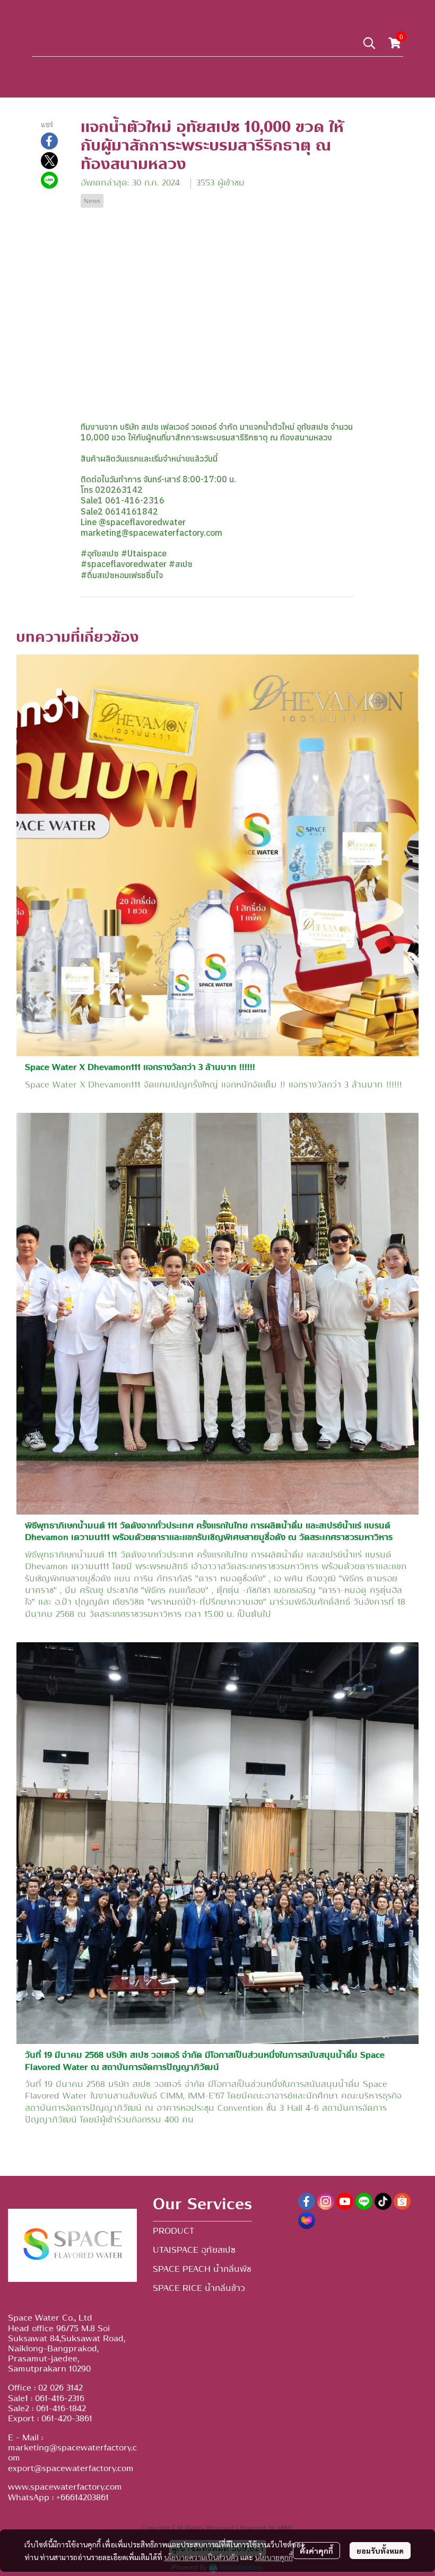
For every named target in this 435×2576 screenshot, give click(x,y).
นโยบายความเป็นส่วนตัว (201, 2557)
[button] (369, 43)
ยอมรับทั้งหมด (380, 2551)
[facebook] (307, 2201)
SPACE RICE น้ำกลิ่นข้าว (199, 2288)
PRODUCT (173, 2231)
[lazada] (307, 2220)
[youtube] (345, 2201)
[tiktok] (383, 2201)
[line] (364, 2201)
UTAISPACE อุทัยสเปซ (194, 2250)
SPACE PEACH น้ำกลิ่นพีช (202, 2269)
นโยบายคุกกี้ (274, 2557)
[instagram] (326, 2201)
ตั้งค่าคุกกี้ (316, 2551)
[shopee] (402, 2201)
